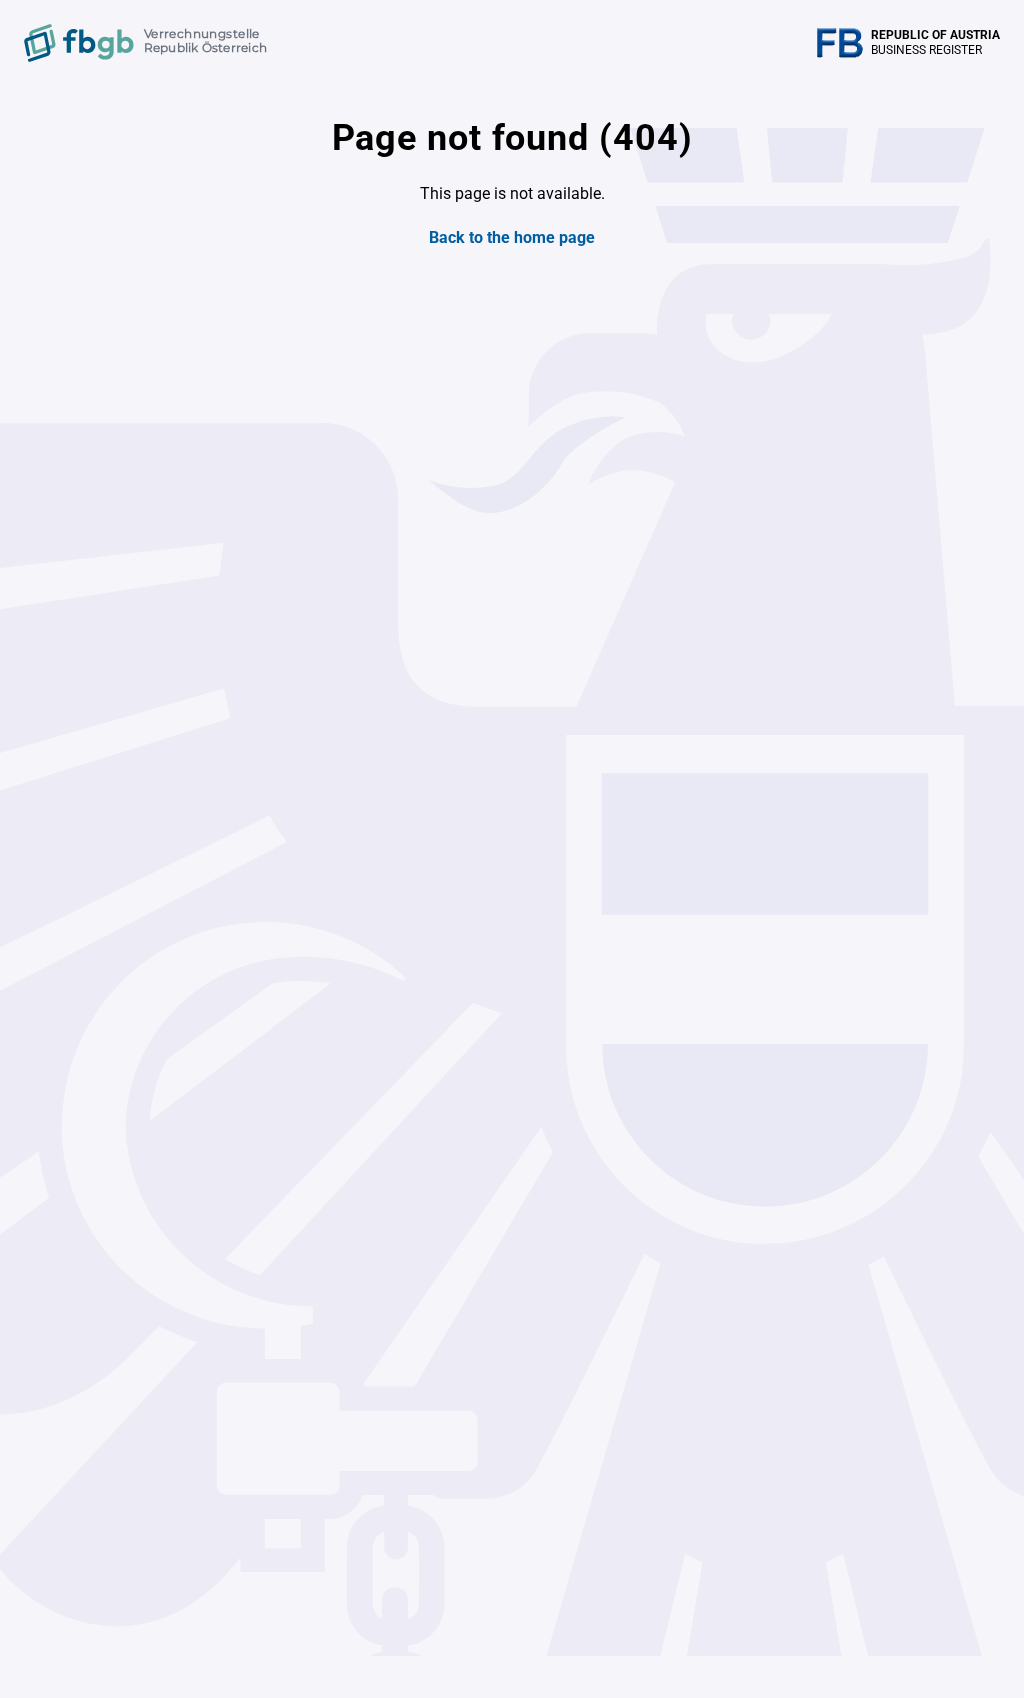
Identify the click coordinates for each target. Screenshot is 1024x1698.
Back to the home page (512, 237)
